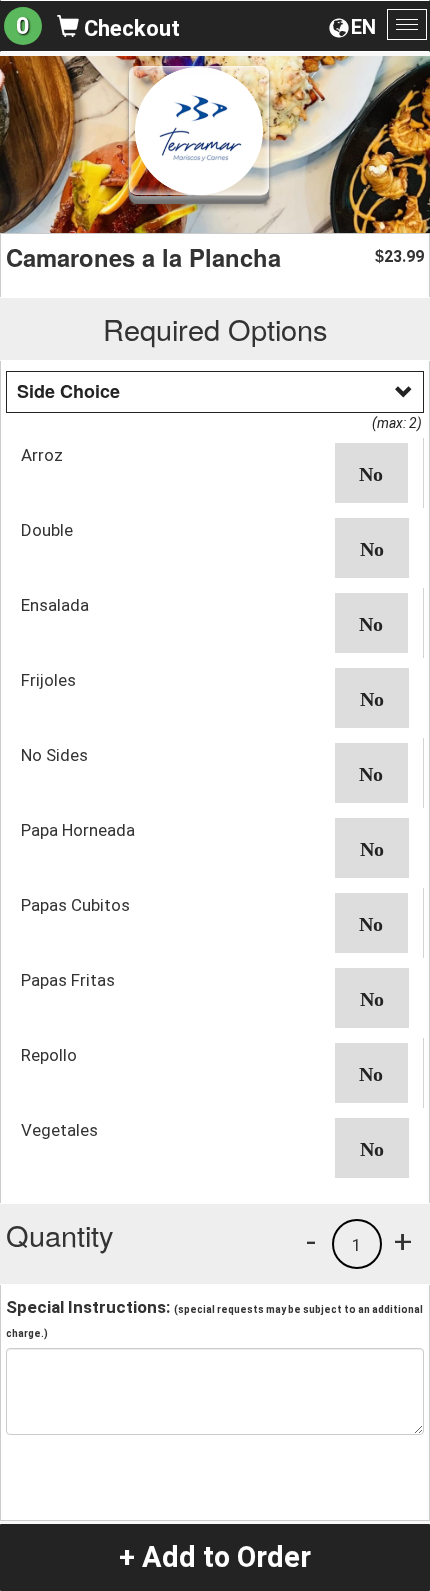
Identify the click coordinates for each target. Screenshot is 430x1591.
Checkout (129, 28)
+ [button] (403, 1241)
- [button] (311, 1241)
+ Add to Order (215, 1557)
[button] (372, 473)
